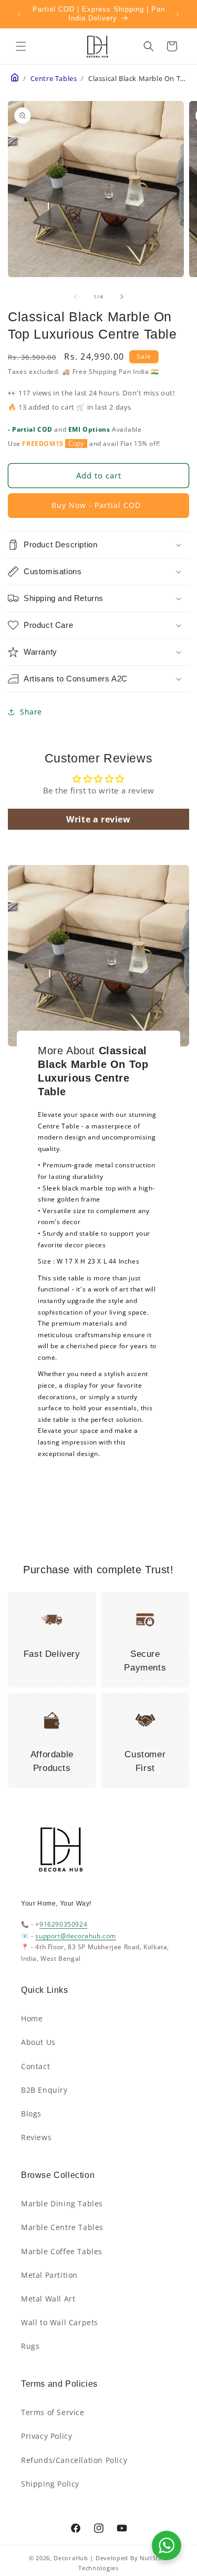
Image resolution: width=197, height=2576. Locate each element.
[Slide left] (76, 297)
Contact (35, 2066)
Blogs (31, 2114)
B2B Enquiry (44, 2090)
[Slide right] (122, 297)
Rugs (30, 2346)
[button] (21, 46)
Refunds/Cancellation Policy (74, 2460)
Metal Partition (49, 2275)
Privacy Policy (46, 2436)
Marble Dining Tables (62, 2203)
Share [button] (31, 712)
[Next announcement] (178, 14)
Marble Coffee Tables (62, 2251)
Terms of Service (53, 2412)
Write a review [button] (98, 819)
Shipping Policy (50, 2484)
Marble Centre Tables (62, 2227)
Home (32, 2018)
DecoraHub (71, 2558)
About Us (38, 2042)
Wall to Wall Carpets (60, 2322)
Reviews (36, 2137)
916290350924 (63, 1924)
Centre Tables (54, 79)
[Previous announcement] (19, 14)
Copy (76, 444)
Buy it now (98, 506)
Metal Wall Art (48, 2299)
